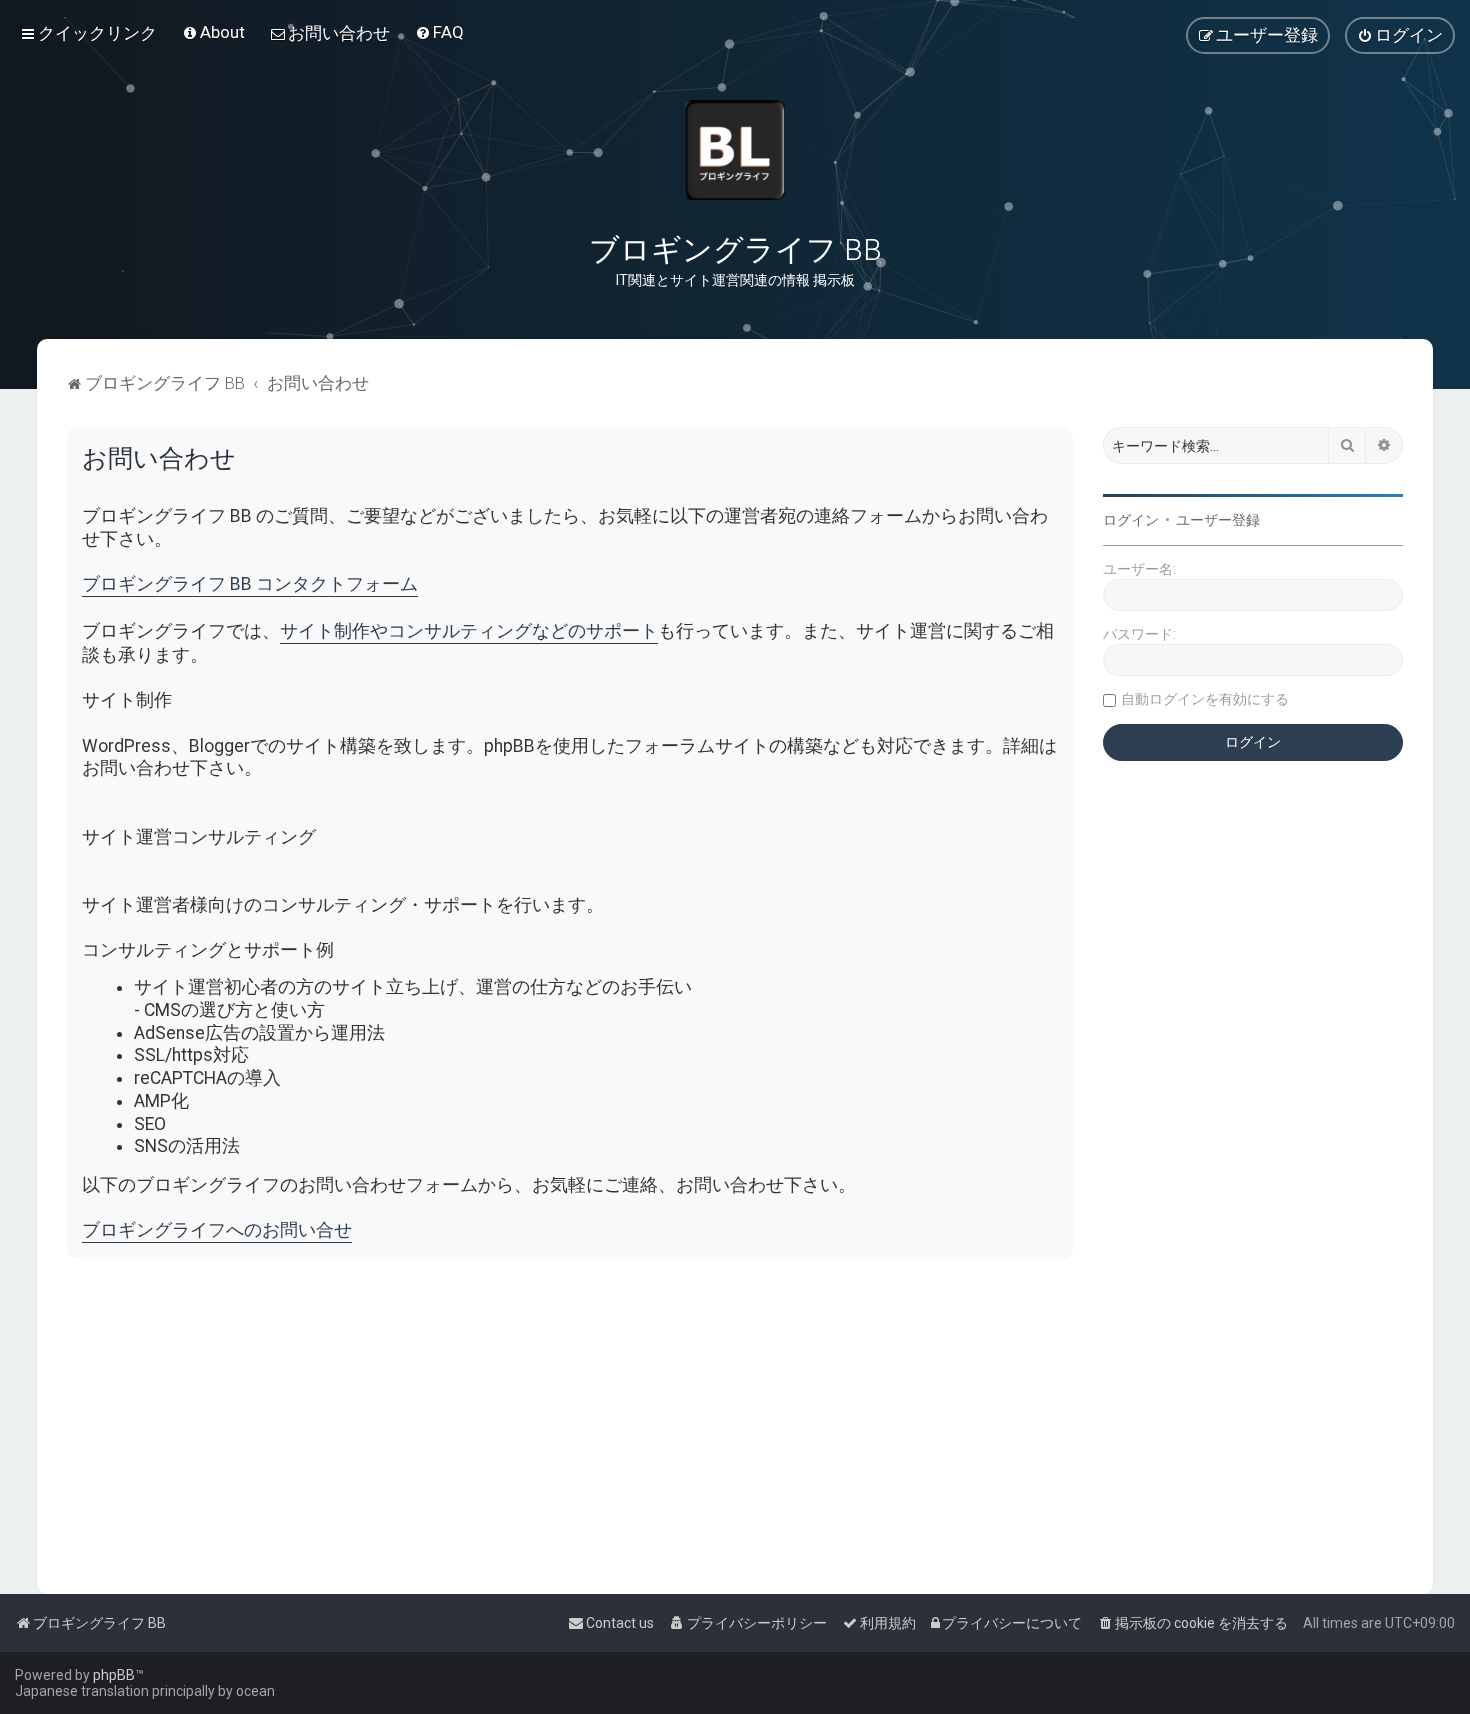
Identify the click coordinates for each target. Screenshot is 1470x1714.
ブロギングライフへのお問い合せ (217, 1230)
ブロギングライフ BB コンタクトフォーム (250, 584)
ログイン (1131, 520)
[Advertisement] (667, 1414)
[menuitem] (213, 32)
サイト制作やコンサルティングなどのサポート (469, 631)
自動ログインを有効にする (1205, 699)
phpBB (114, 1675)
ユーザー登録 (1218, 520)
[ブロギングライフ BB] (735, 150)
